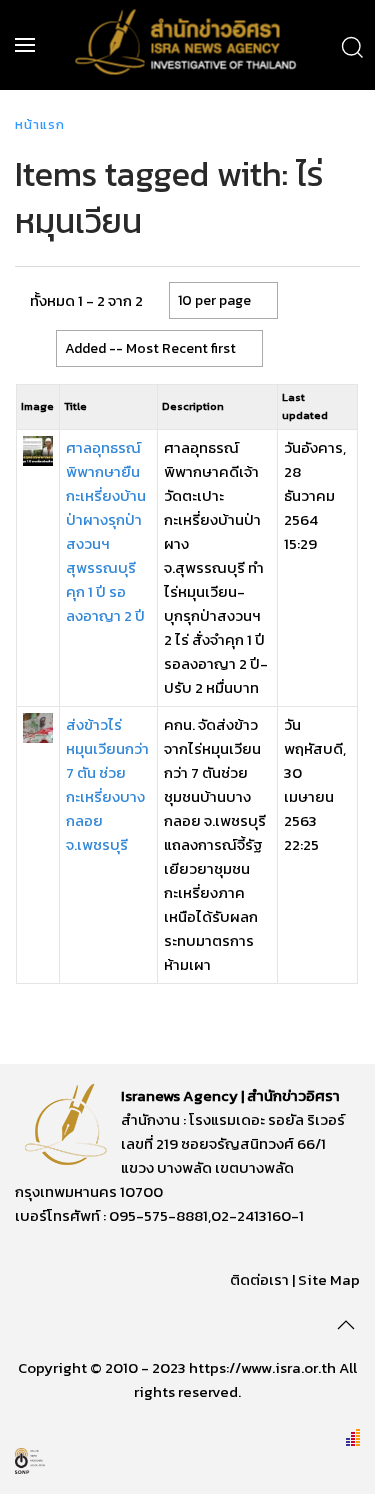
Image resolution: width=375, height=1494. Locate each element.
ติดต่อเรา (259, 1279)
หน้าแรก (40, 124)
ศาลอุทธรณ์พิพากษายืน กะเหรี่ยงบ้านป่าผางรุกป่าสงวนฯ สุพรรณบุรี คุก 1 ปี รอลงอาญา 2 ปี (106, 531)
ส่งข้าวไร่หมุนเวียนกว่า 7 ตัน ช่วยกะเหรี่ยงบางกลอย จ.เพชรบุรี (107, 784)
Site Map (329, 1279)
